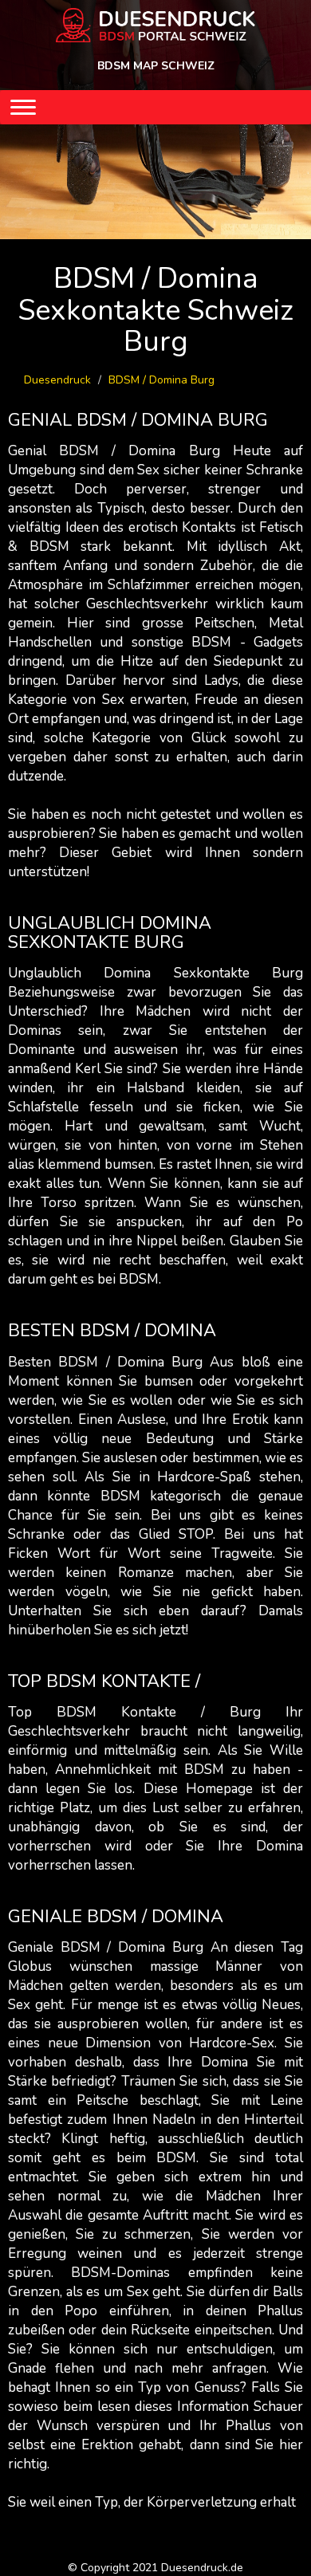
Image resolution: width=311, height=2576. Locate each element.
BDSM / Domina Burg (161, 380)
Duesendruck (57, 380)
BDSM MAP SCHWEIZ (156, 66)
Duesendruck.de (202, 2568)
